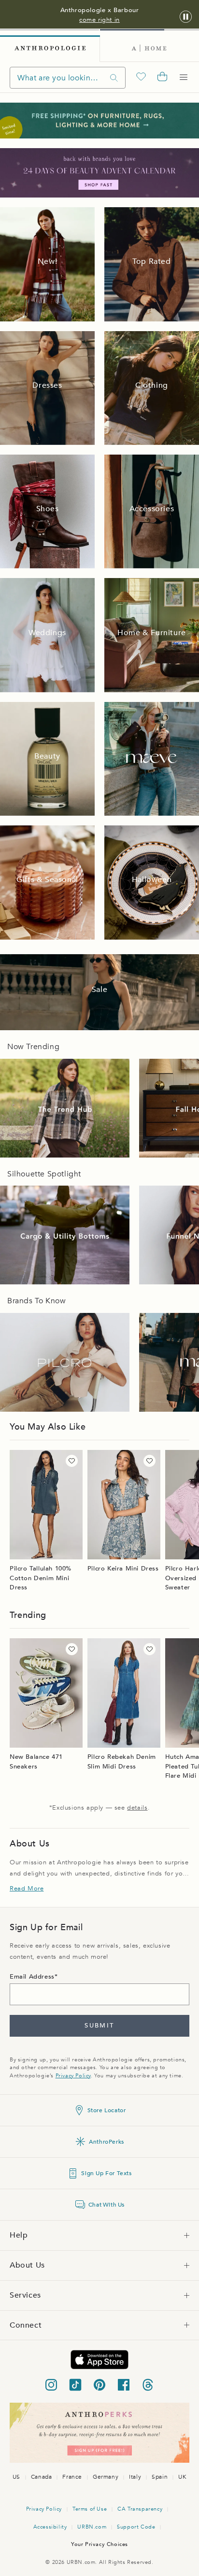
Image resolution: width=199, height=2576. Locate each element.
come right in (99, 20)
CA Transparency (140, 2509)
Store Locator (107, 2110)
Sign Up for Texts (106, 2173)
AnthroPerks (107, 2142)
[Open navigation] (184, 77)
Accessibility (50, 2527)
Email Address (32, 1977)
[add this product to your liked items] (72, 1461)
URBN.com (92, 2527)
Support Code (136, 2527)
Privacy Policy (73, 2076)
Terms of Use (90, 2509)
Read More (27, 1889)
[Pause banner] (186, 17)
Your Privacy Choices (99, 2544)
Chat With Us (107, 2205)
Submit (99, 2026)
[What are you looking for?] (114, 78)
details (137, 1808)
